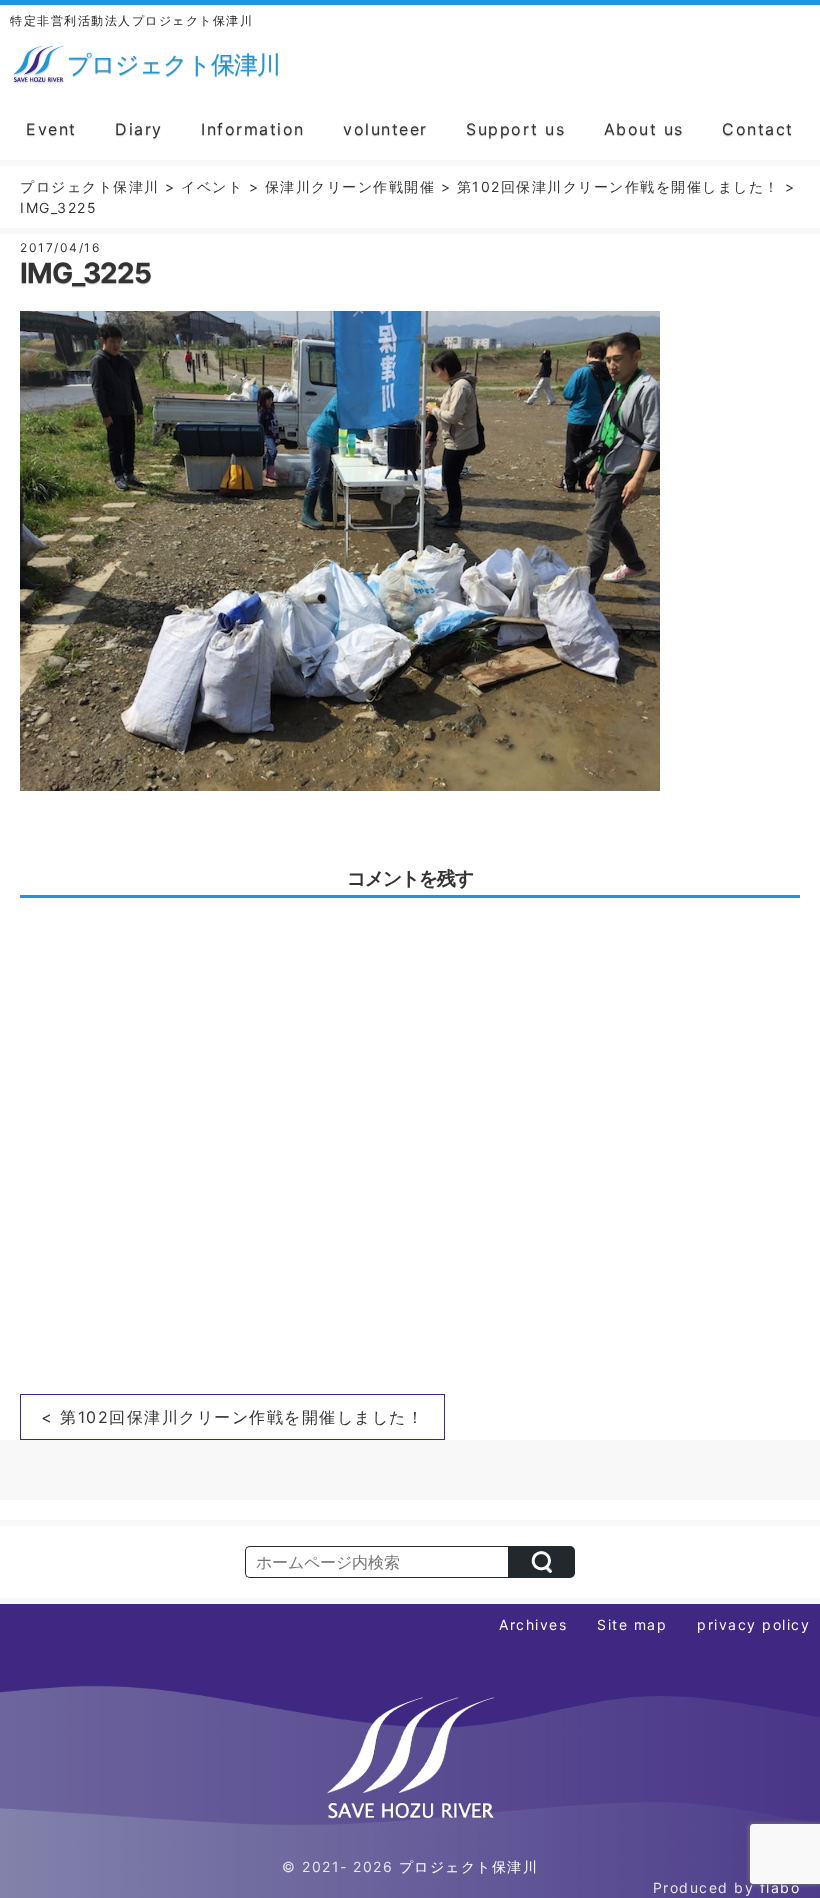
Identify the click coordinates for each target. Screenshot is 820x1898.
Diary (139, 129)
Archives (533, 1624)
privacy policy (753, 1624)
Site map (632, 1624)
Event (51, 129)
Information (253, 129)
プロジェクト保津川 (469, 1866)
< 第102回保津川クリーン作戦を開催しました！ (232, 1417)
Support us (515, 129)
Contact (758, 129)
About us (644, 129)
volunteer (385, 129)
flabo (780, 1887)
